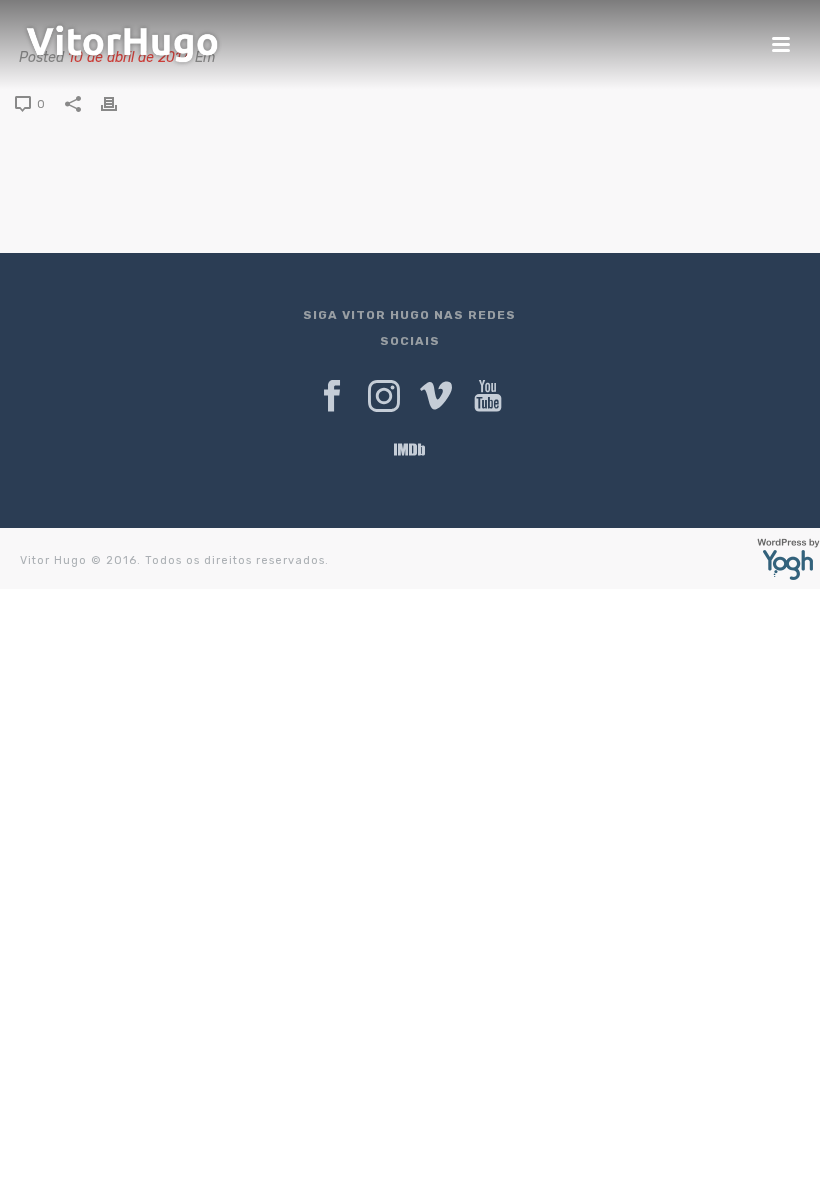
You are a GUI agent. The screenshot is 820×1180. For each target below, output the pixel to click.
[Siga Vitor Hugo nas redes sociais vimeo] (436, 397)
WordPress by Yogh (788, 559)
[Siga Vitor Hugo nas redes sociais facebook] (332, 397)
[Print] (119, 104)
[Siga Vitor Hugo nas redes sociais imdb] (410, 451)
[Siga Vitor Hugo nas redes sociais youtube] (488, 397)
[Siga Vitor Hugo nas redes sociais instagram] (384, 397)
